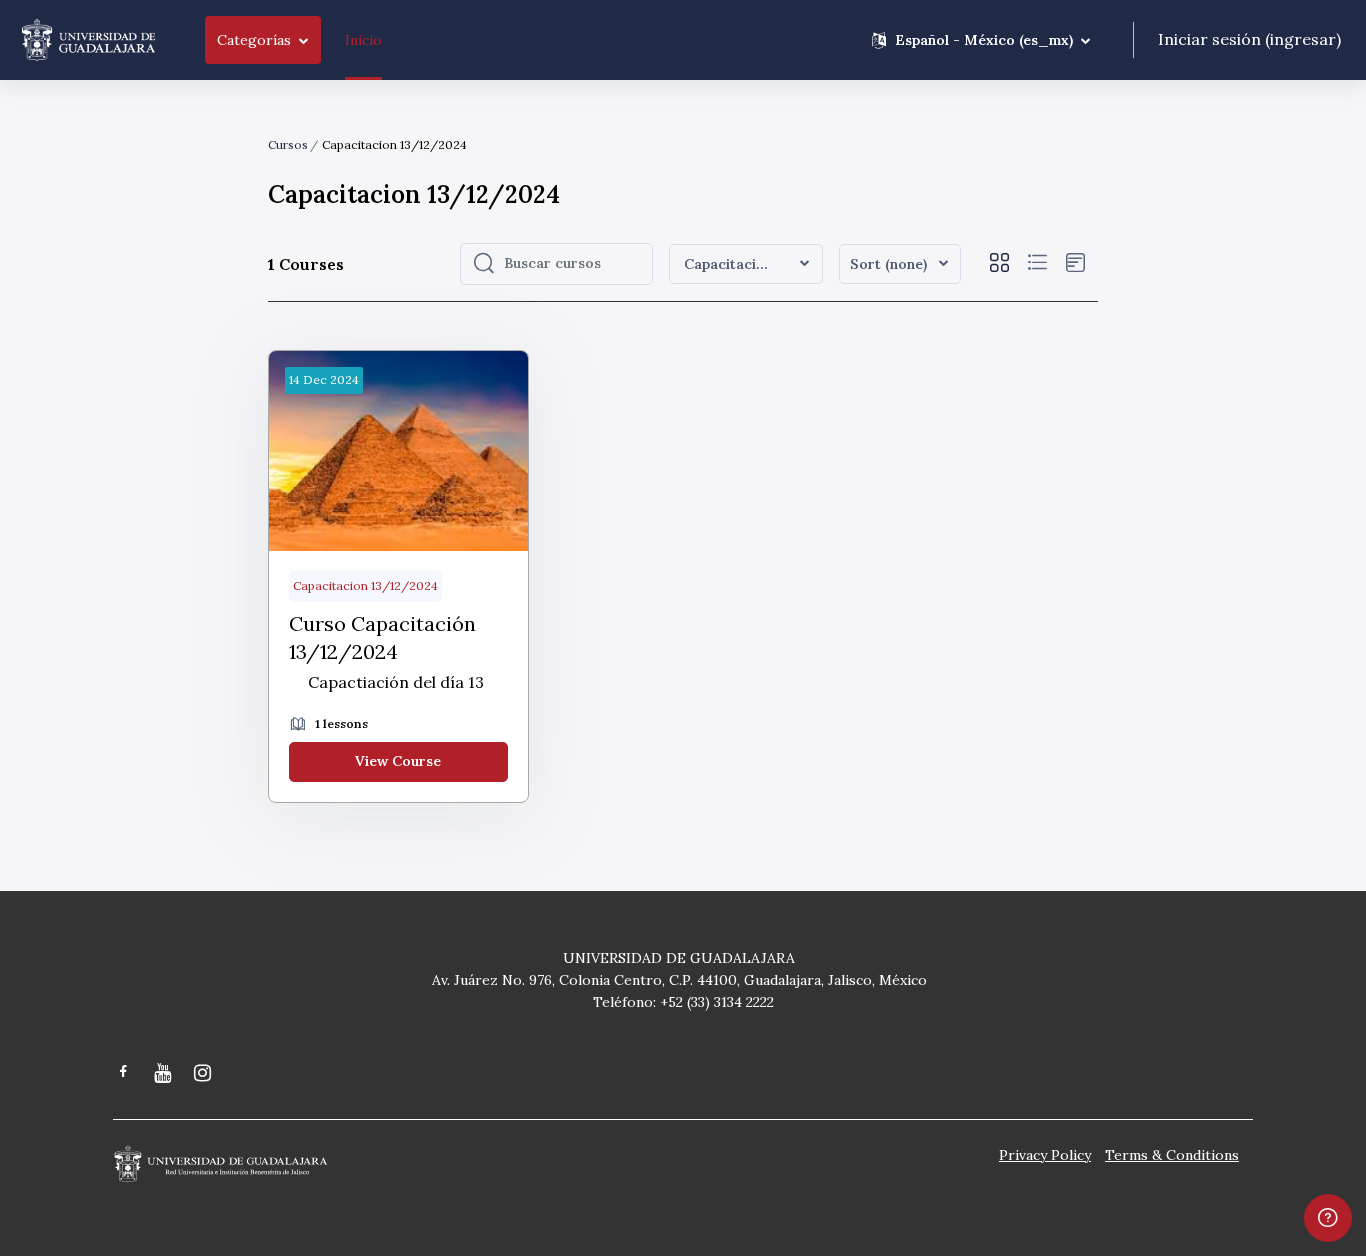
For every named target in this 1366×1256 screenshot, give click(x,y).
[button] (981, 40)
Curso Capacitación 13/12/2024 (382, 637)
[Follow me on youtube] (164, 1074)
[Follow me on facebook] (123, 1073)
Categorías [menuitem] (254, 40)
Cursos (288, 144)
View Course (398, 761)
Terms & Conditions (1172, 1155)
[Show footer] (1328, 1218)
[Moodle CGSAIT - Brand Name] (88, 40)
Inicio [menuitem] (363, 40)
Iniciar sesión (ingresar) (1249, 39)
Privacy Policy (1045, 1155)
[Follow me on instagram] (204, 1074)
